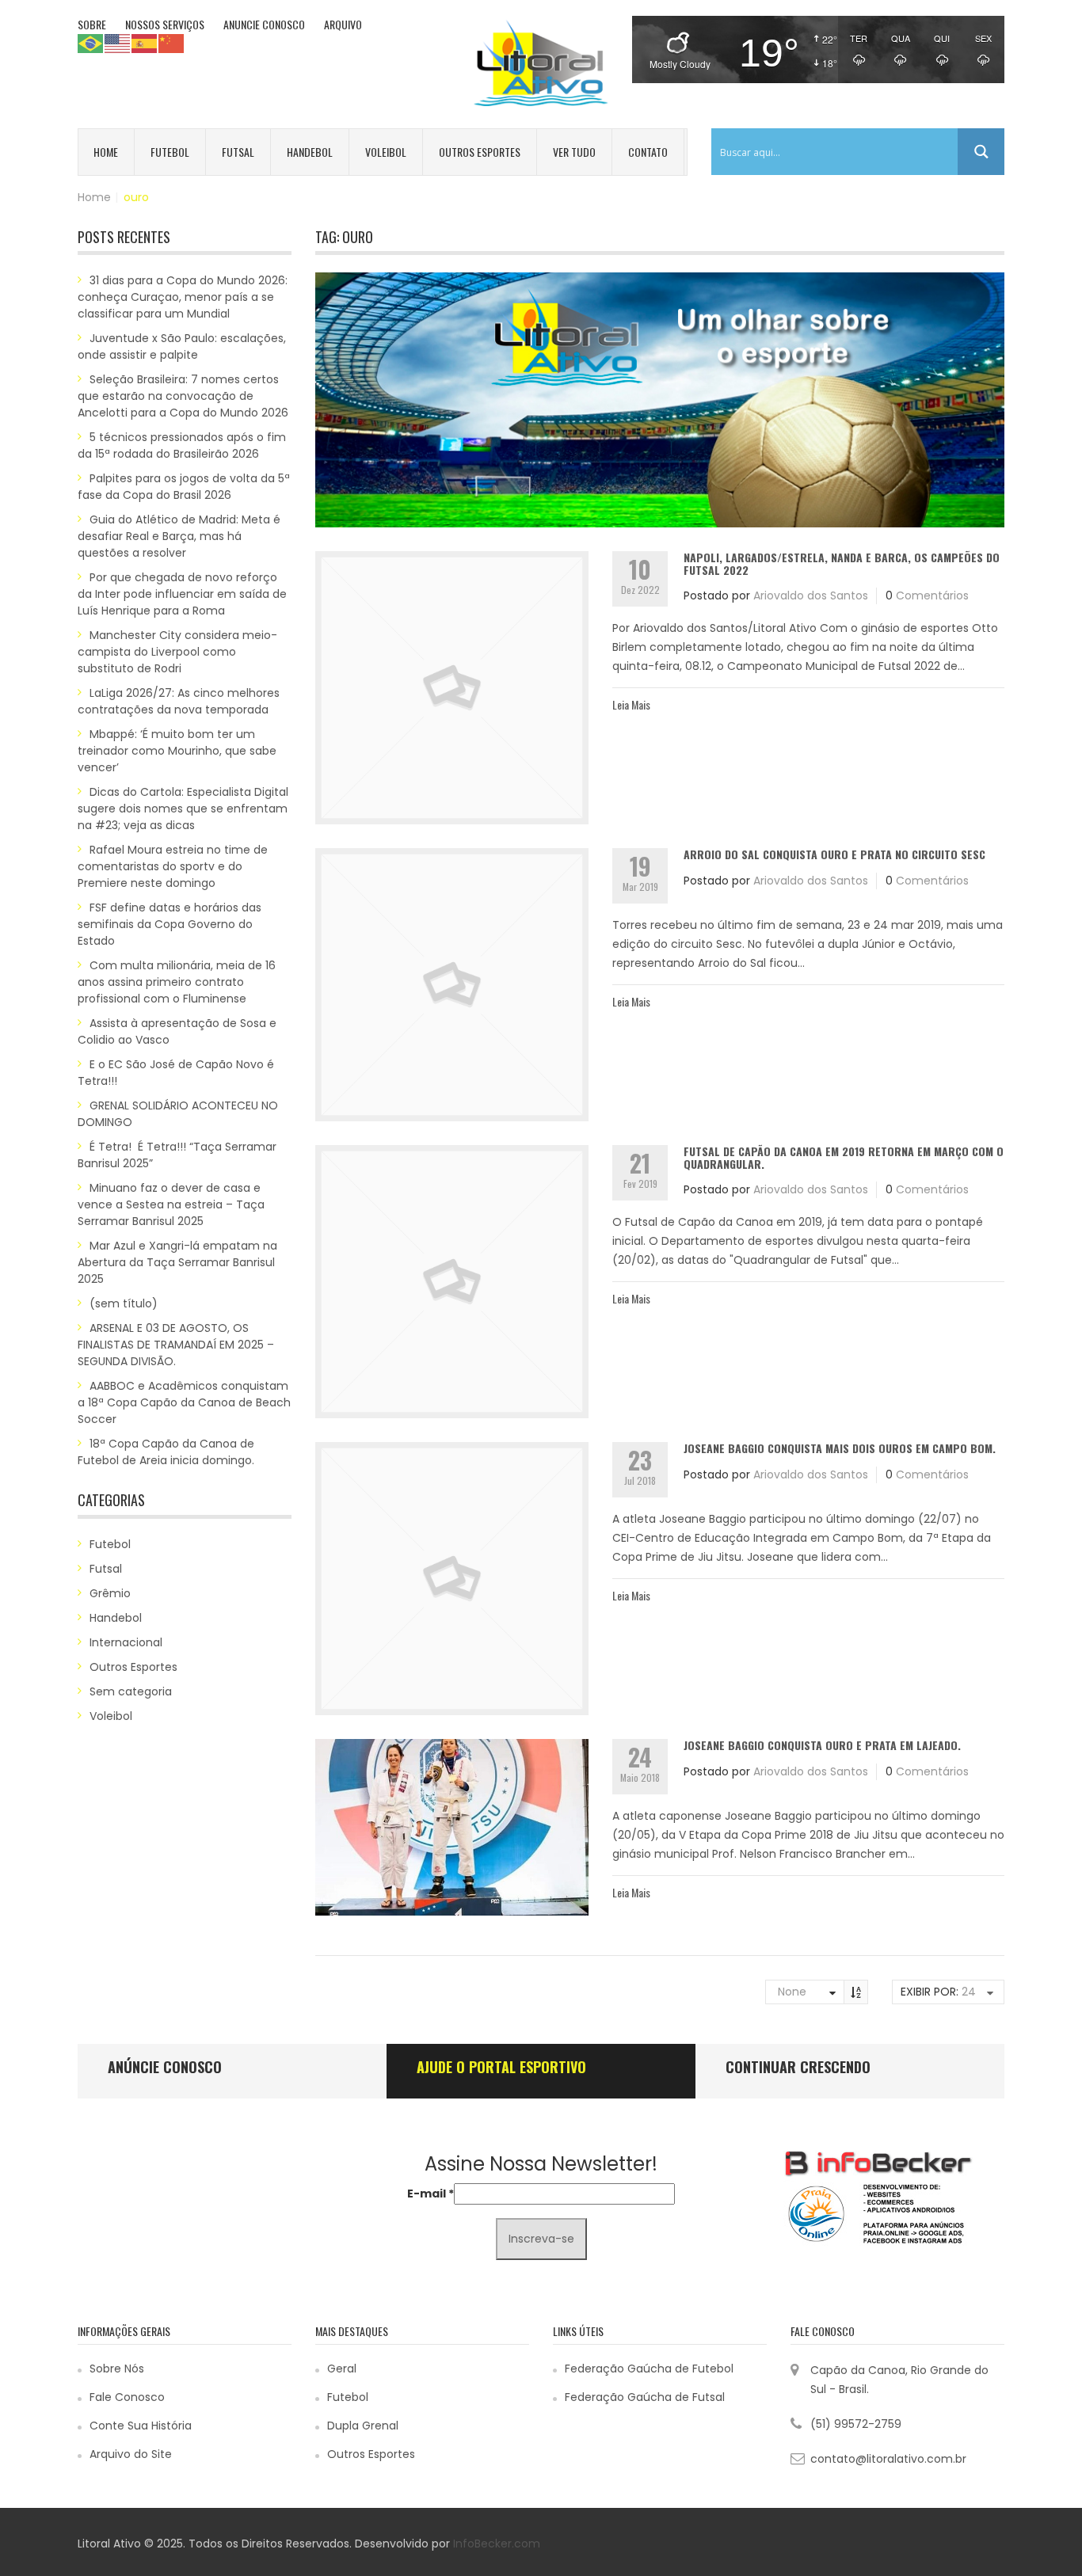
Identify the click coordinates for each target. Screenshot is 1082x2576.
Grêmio (110, 1593)
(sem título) (124, 1303)
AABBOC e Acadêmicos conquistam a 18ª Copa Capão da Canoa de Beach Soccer (184, 1402)
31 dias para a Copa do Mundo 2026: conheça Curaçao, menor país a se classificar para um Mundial (183, 297)
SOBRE (92, 24)
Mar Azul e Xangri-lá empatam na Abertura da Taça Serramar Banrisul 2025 (177, 1262)
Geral (342, 2369)
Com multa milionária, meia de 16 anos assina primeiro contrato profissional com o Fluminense (177, 982)
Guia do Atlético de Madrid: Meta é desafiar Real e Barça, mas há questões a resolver (179, 536)
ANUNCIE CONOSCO (264, 24)
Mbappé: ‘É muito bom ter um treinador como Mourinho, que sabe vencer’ (177, 751)
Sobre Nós (117, 2369)
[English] (118, 43)
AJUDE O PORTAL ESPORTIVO (501, 2067)
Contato (648, 152)
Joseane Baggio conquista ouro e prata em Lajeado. (822, 1745)
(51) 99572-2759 (856, 2424)
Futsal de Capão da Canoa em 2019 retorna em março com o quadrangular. (844, 1157)
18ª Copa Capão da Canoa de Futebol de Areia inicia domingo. (166, 1452)
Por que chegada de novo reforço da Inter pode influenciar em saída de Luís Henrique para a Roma (182, 594)
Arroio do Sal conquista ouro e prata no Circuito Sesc (834, 854)
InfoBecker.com (497, 2544)
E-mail (431, 2194)
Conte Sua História (141, 2426)
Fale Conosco (127, 2397)
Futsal (238, 152)
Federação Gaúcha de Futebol (649, 2369)
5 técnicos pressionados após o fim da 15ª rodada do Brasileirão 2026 (182, 445)
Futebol (170, 152)
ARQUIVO (343, 24)
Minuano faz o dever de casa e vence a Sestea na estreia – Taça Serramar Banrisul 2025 (171, 1204)
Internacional (126, 1642)
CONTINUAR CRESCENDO (798, 2067)
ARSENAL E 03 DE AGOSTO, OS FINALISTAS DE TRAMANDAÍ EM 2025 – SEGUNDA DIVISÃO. (176, 1345)
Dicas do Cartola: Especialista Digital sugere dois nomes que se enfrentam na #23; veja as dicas (183, 809)
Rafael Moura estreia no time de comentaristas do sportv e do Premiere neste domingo (173, 866)
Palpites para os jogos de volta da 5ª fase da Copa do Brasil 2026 (184, 487)
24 (969, 1992)
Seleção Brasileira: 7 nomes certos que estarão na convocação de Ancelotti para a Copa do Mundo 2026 (183, 396)
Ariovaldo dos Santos (811, 595)
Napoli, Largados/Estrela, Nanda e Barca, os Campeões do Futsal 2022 (842, 563)
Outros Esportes (480, 152)
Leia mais (631, 704)
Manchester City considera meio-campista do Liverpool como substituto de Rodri (177, 652)
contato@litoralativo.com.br (888, 2459)
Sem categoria (131, 1691)
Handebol (310, 152)
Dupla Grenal (363, 2426)
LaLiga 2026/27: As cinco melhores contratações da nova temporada (179, 701)
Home (106, 152)
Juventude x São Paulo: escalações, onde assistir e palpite (182, 346)
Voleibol (386, 152)
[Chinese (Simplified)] (172, 43)
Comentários (932, 595)
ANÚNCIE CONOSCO (165, 2067)
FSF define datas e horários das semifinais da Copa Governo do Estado (170, 924)
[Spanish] (145, 43)
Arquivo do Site (131, 2454)
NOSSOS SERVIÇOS (165, 24)
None (792, 1992)
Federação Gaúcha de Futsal (645, 2397)
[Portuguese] (91, 43)
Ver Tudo (574, 152)
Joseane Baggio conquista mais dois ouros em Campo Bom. (840, 1448)
